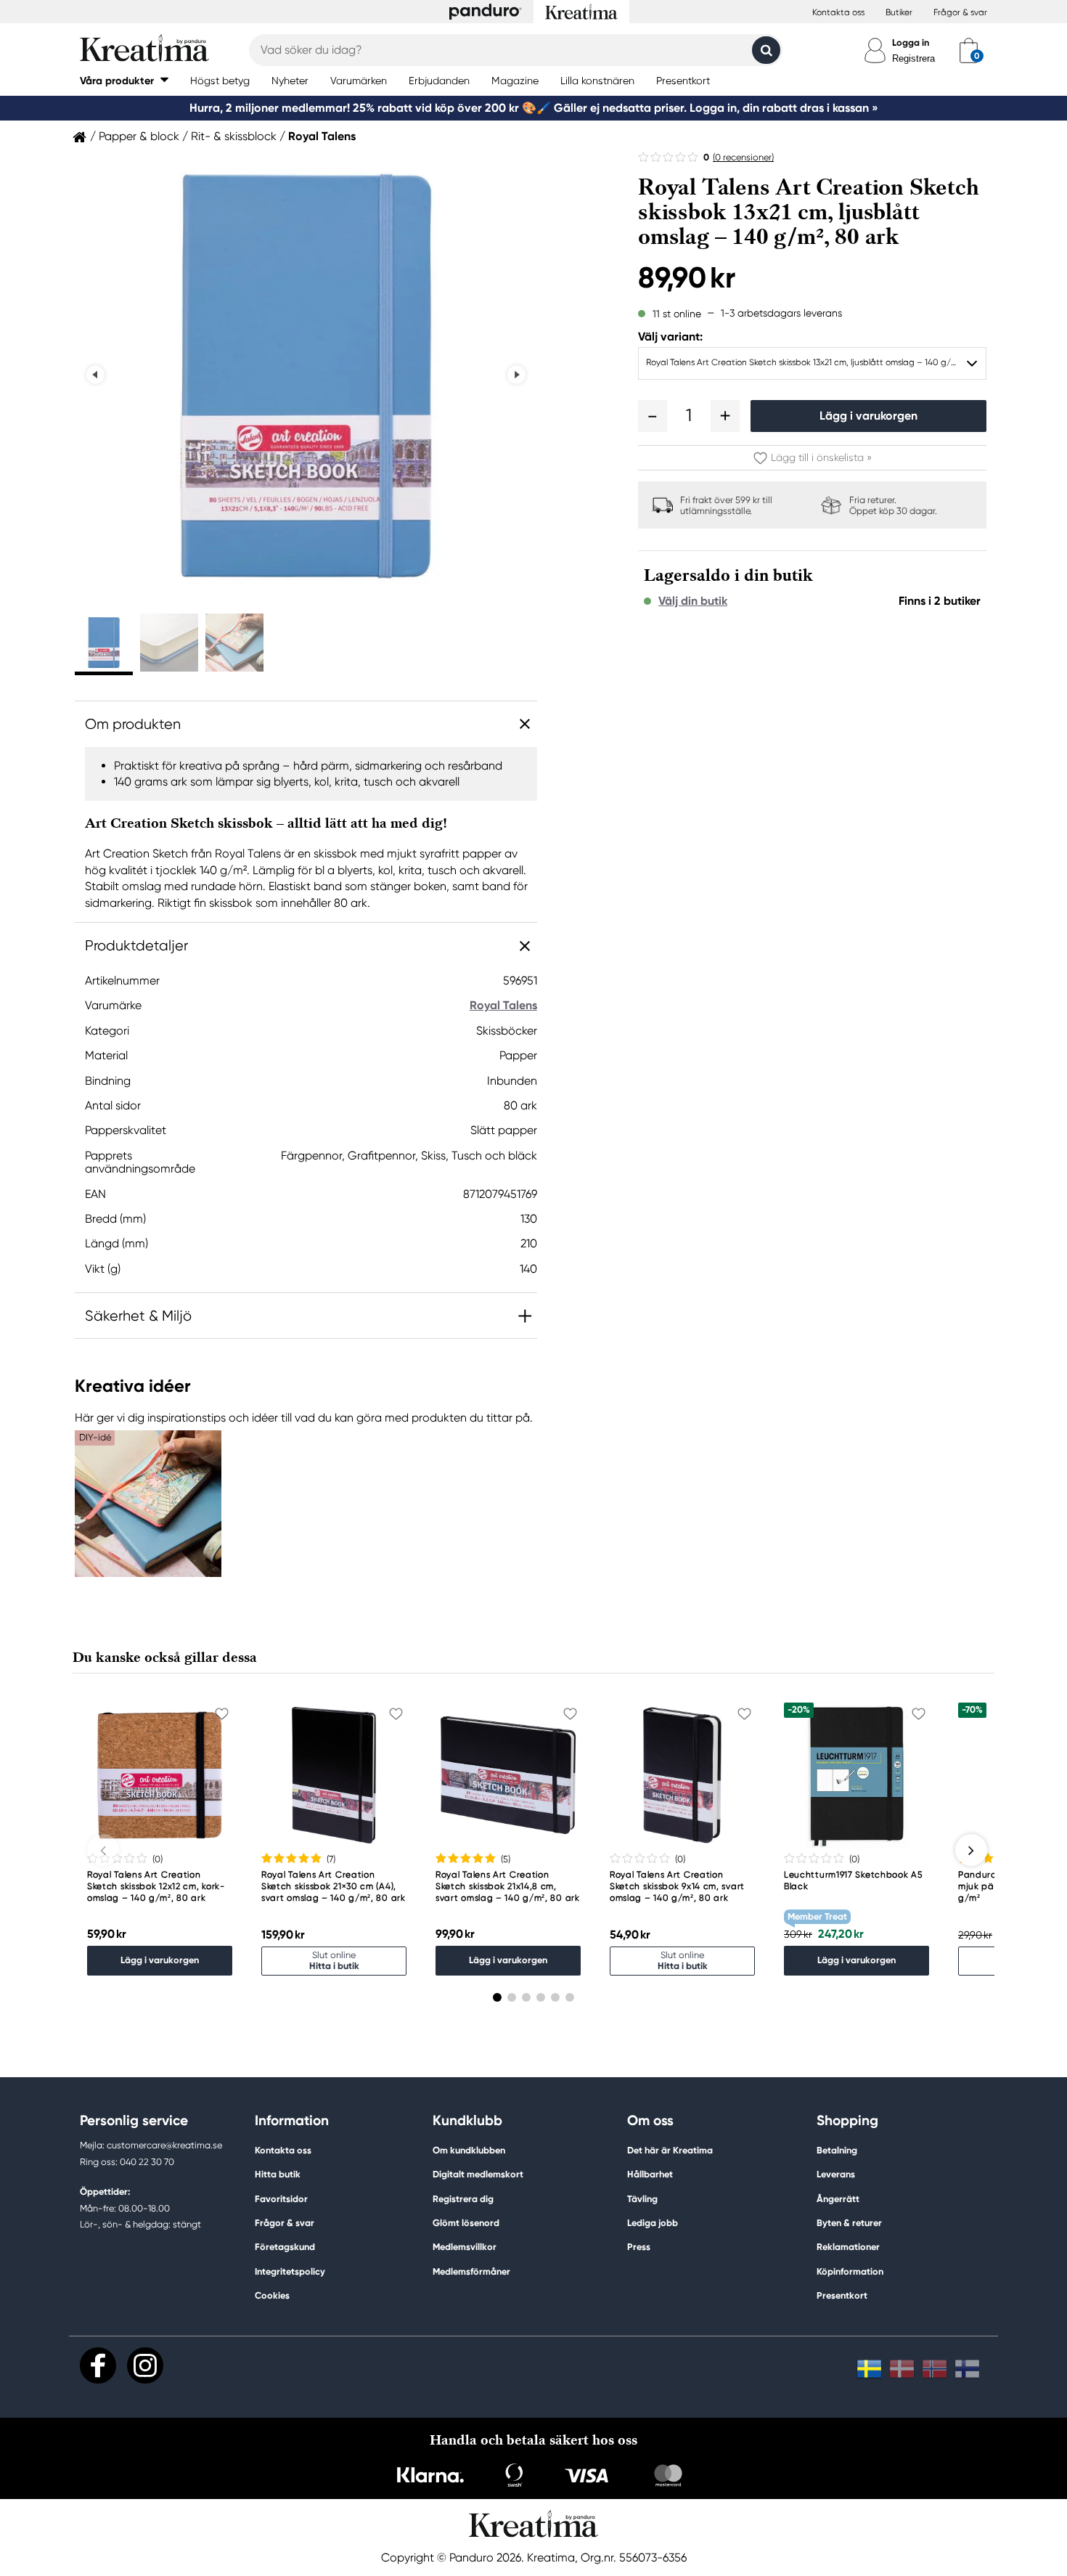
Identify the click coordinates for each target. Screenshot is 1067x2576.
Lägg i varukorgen (868, 416)
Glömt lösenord (466, 2223)
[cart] (969, 50)
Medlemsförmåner (471, 2271)
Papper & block (139, 136)
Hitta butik (278, 2174)
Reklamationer (848, 2247)
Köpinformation (850, 2271)
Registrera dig (463, 2199)
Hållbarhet (650, 2174)
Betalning (837, 2150)
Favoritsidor (281, 2199)
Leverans (836, 2174)
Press (639, 2247)
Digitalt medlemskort (478, 2174)
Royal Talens (322, 136)
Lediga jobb (653, 2223)
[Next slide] (516, 375)
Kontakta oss (838, 12)
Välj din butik (693, 601)
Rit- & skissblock (234, 136)
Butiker (899, 12)
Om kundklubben (469, 2150)
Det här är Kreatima (670, 2150)
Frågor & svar (960, 12)
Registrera (913, 58)
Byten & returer (849, 2223)
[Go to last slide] (95, 375)
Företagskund (285, 2247)
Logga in (911, 42)
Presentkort (842, 2295)
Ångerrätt (838, 2199)
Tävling (642, 2199)
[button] (124, 80)
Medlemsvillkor (465, 2247)
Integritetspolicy (290, 2271)
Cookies (272, 2296)
